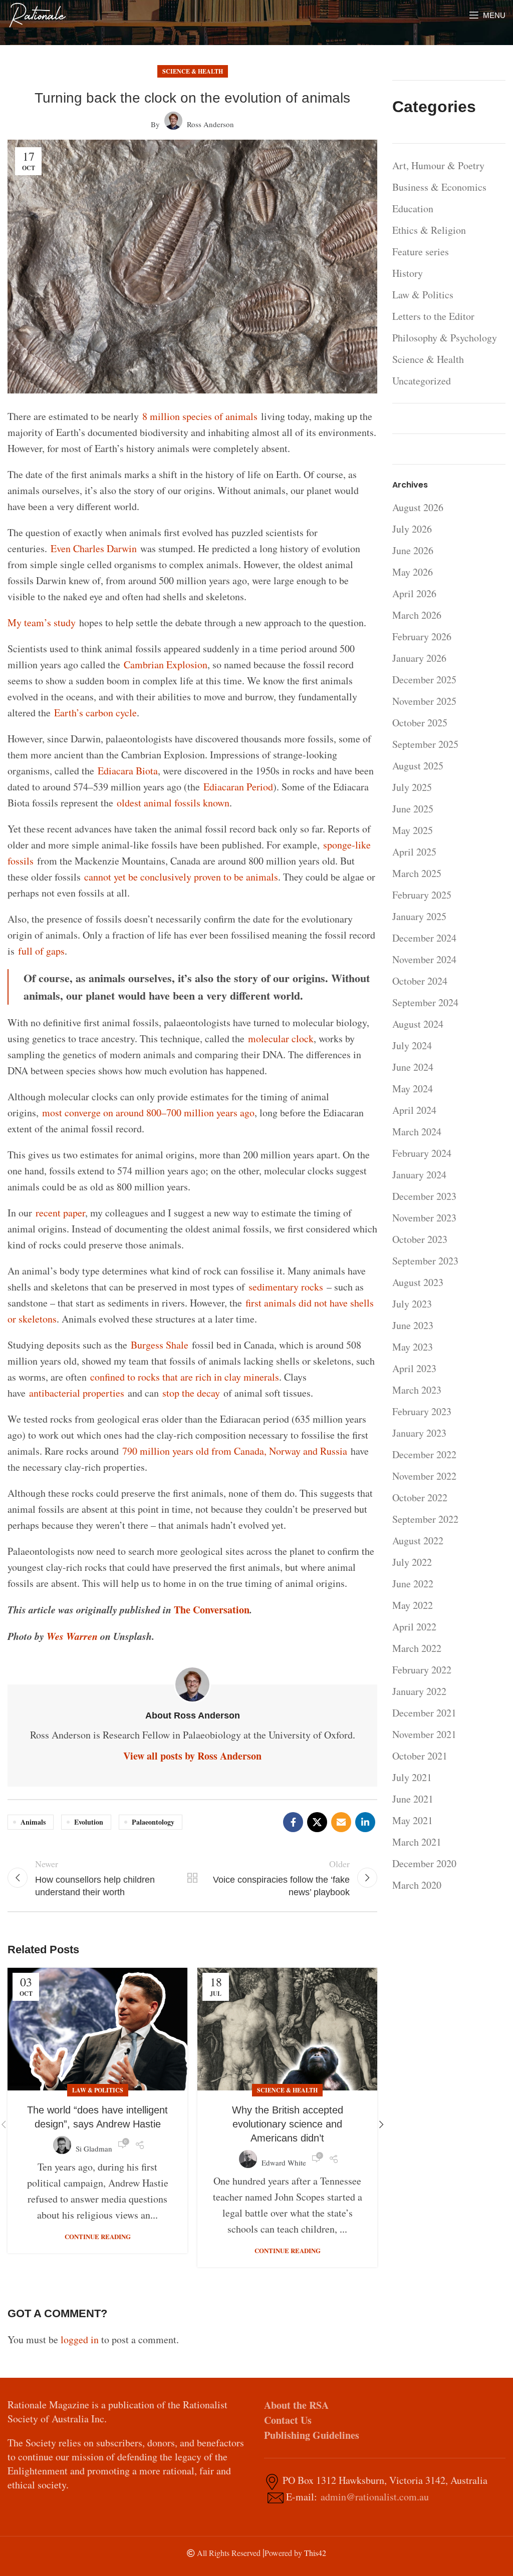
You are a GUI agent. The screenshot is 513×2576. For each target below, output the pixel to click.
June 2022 (413, 1584)
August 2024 (418, 1024)
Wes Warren (72, 1636)
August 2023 (418, 1282)
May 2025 (413, 830)
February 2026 (422, 636)
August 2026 (418, 507)
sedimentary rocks (286, 1287)
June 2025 (413, 809)
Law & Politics (98, 2090)
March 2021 (417, 1842)
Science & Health (193, 71)
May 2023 (413, 1347)
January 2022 (419, 1691)
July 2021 (412, 1777)
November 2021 (424, 1734)
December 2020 (424, 1863)
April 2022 (414, 1627)
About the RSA (296, 2405)
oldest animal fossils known (173, 803)
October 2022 (420, 1497)
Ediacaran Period (238, 787)
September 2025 (425, 744)
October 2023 (420, 1239)
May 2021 (413, 1820)
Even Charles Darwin (94, 548)
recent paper (60, 1213)
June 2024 (413, 1067)
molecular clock (281, 1038)
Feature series (421, 252)
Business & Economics (439, 187)
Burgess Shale (160, 1345)
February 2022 (422, 1670)
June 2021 (413, 1799)
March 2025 (417, 873)
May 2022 (413, 1605)
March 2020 (417, 1885)
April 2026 (414, 593)
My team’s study (42, 622)
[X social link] (317, 1822)
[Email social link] (341, 1822)
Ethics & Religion (429, 230)
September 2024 (425, 1002)
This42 (315, 2553)
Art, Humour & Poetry (438, 165)
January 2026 (419, 658)
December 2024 (424, 938)
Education (413, 208)
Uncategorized (422, 381)
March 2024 (417, 1132)
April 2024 (414, 1110)
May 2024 (413, 1089)
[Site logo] (38, 14)
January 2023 (419, 1433)
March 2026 (417, 615)
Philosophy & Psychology (445, 338)
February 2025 (422, 895)
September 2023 (425, 1261)
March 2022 (417, 1648)
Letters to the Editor (433, 316)
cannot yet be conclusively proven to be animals (181, 877)
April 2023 (414, 1368)
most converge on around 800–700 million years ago (148, 1113)
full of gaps (41, 951)
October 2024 (420, 981)
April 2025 (414, 852)
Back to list (192, 1878)
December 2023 (424, 1196)
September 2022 (425, 1519)
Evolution (89, 1822)
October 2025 (420, 723)
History (408, 273)
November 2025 (424, 701)
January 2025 (419, 916)
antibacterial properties (77, 1393)
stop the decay (191, 1393)
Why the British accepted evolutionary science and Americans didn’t (288, 2124)
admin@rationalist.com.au (375, 2497)
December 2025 (424, 680)
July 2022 (412, 1562)
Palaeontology (153, 1822)
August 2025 (418, 766)
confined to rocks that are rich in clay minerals (185, 1377)
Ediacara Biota (128, 771)
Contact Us (288, 2420)
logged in (80, 2339)
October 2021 (420, 1756)
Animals (33, 1822)
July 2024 (412, 1045)
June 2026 (413, 550)
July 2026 (412, 529)
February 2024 (422, 1153)
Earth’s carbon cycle (95, 713)
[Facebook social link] (293, 1822)
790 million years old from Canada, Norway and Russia (235, 1451)
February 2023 (422, 1411)
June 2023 (413, 1325)
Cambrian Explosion (166, 665)
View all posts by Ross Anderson (192, 1756)
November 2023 (424, 1218)
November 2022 (424, 1476)
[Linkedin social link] (365, 1822)
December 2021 (424, 1713)
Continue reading (98, 2236)
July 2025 (412, 787)
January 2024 (419, 1175)
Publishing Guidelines (312, 2435)
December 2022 (424, 1454)
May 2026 (413, 572)
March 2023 (417, 1390)
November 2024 (424, 959)
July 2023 (412, 1304)
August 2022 (418, 1541)
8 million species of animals (200, 416)
